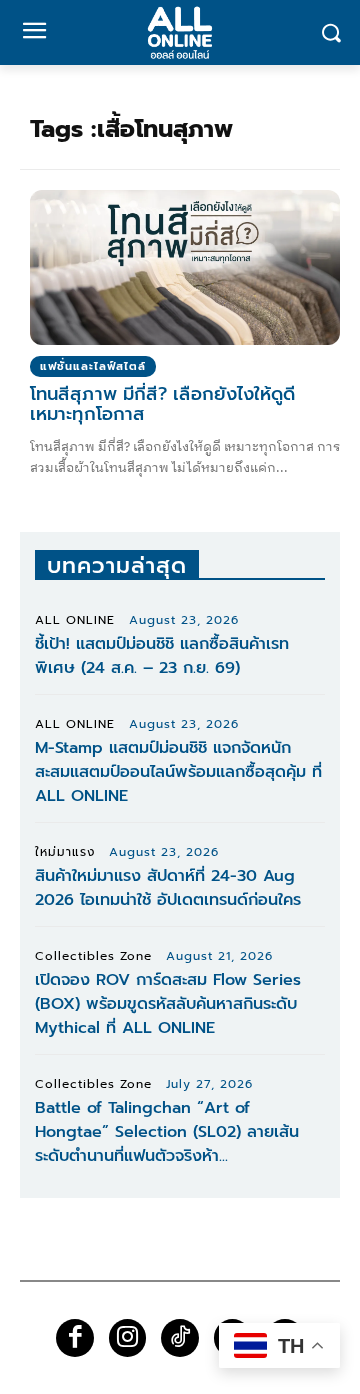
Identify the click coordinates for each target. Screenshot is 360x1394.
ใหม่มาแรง (65, 852)
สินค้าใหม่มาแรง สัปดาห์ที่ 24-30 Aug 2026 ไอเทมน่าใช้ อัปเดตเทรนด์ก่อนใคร (168, 888)
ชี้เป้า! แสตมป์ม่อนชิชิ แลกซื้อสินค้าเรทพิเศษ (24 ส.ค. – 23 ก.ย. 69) (162, 656)
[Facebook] (75, 1338)
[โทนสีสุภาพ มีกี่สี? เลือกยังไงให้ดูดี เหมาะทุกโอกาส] (185, 267)
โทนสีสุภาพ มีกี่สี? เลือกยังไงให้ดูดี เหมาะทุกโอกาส (163, 404)
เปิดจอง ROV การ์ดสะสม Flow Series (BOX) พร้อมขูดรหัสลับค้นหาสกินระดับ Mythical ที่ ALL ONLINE (168, 1004)
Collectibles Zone (93, 956)
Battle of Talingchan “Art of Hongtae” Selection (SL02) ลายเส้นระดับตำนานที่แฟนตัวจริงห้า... (167, 1132)
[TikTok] (180, 1338)
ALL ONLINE (75, 620)
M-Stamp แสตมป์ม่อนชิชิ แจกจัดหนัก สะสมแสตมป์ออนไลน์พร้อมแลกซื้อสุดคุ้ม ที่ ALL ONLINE (178, 772)
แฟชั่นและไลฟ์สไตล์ (93, 366)
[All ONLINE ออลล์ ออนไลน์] (180, 32)
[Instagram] (128, 1338)
